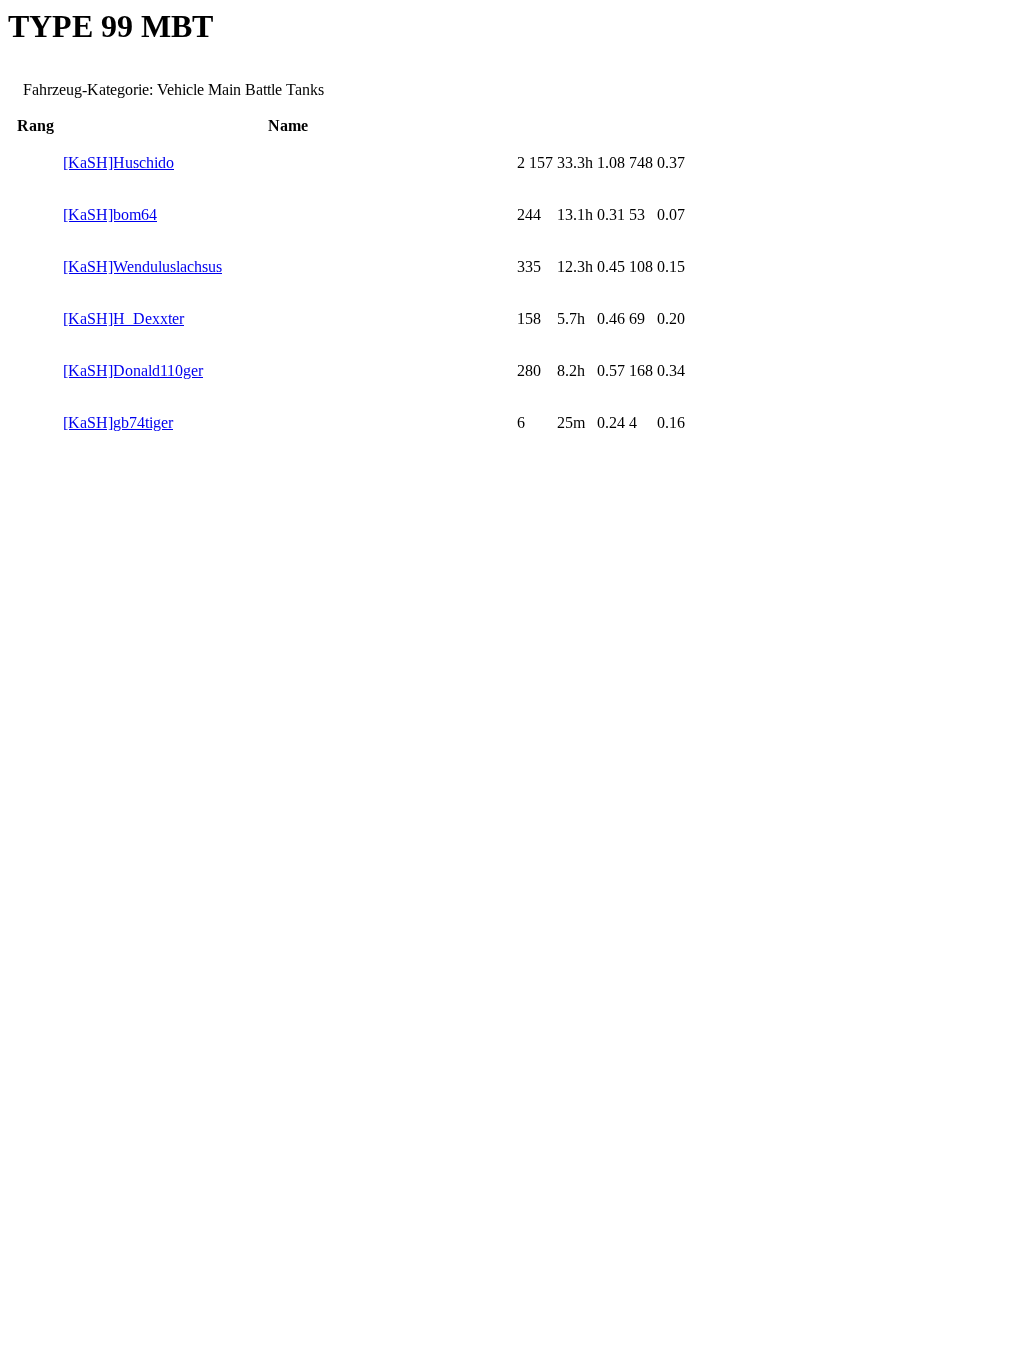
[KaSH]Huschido (118, 162)
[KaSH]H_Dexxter (123, 318)
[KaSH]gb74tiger (118, 422)
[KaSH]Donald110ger (133, 370)
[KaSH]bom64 (110, 214)
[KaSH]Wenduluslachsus (142, 266)
